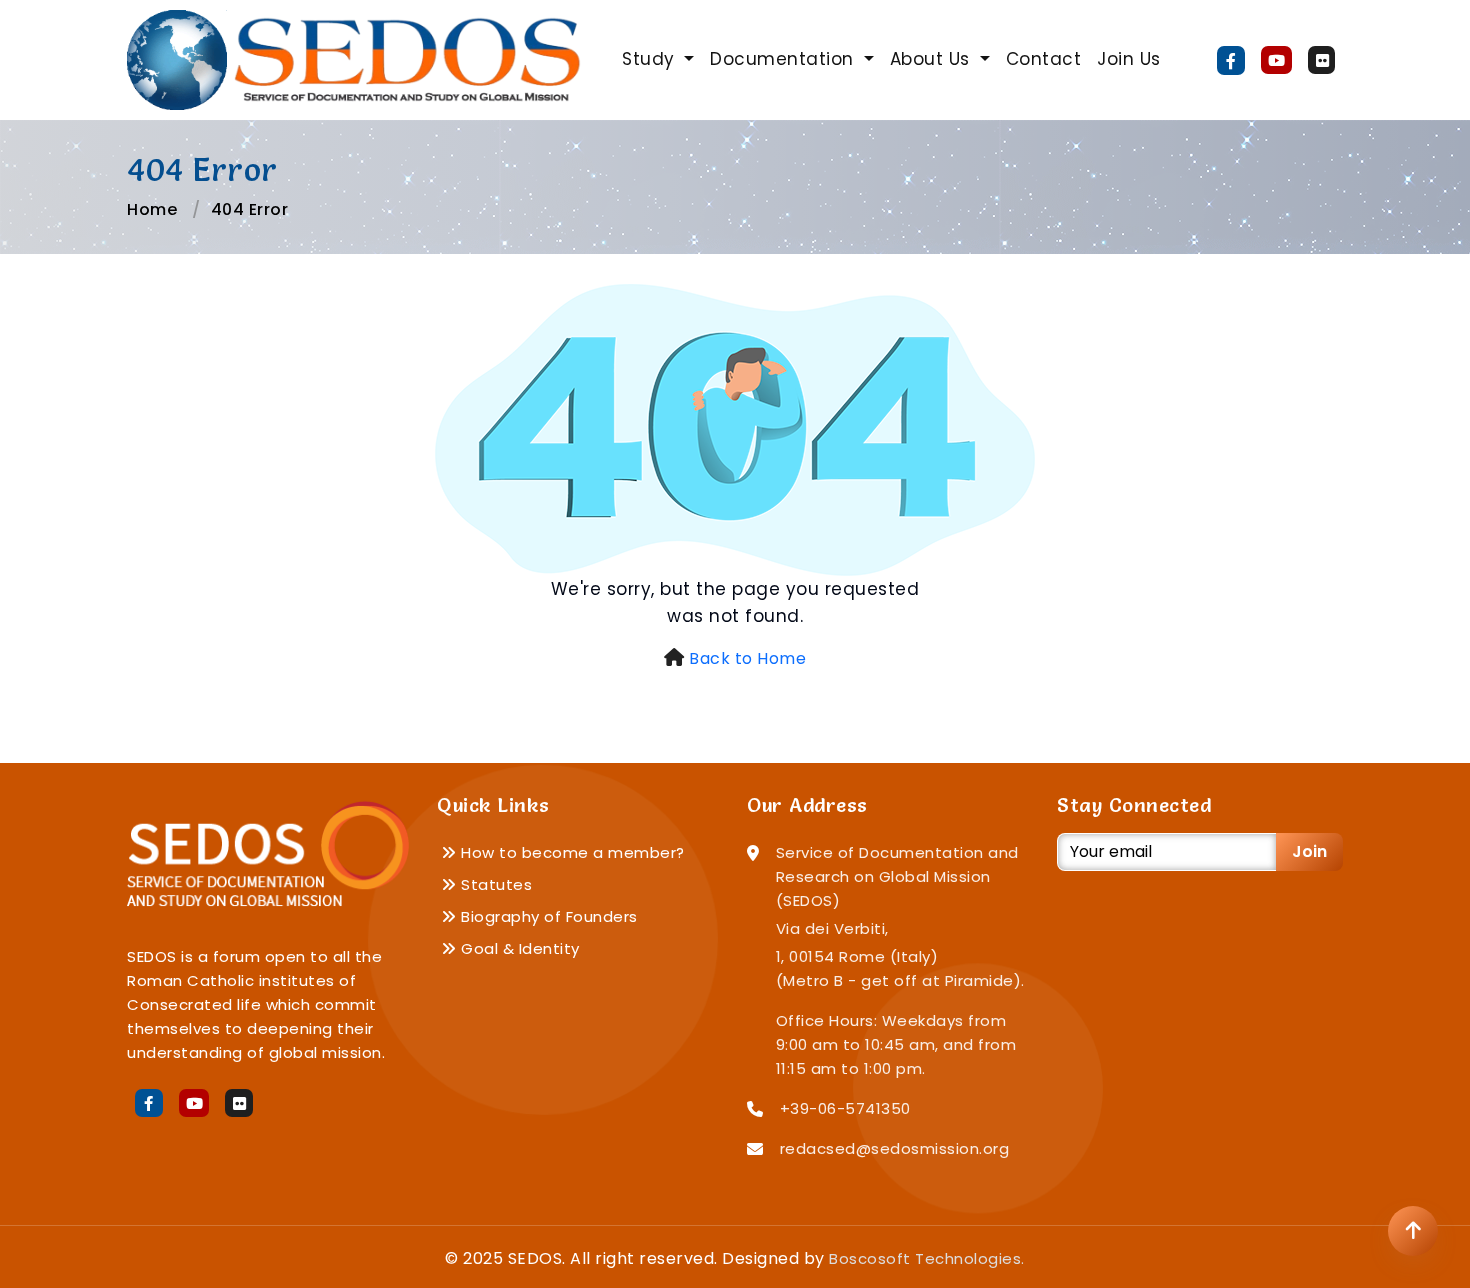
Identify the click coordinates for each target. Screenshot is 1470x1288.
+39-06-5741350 (845, 1108)
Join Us (1129, 59)
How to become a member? (571, 852)
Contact (1044, 59)
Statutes (494, 884)
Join (1309, 851)
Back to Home (747, 658)
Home (152, 209)
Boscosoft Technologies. (927, 1258)
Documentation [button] (784, 59)
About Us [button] (933, 59)
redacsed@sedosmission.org (895, 1148)
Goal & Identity (518, 948)
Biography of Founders (547, 916)
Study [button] (651, 59)
